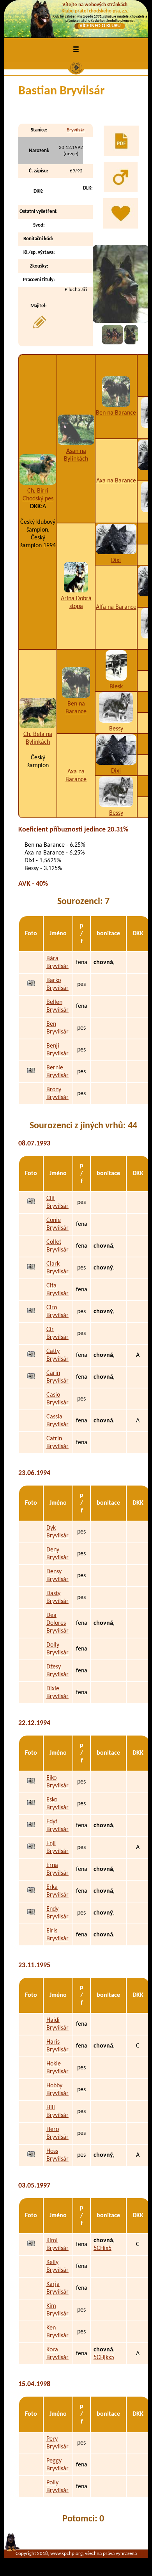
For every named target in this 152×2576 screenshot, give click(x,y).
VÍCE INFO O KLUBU (100, 26)
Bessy (116, 729)
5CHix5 (103, 2248)
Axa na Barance (116, 481)
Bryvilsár (76, 130)
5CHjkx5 (104, 2358)
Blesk (116, 687)
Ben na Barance (116, 413)
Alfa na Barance (116, 607)
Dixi (116, 560)
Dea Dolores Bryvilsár (57, 1623)
